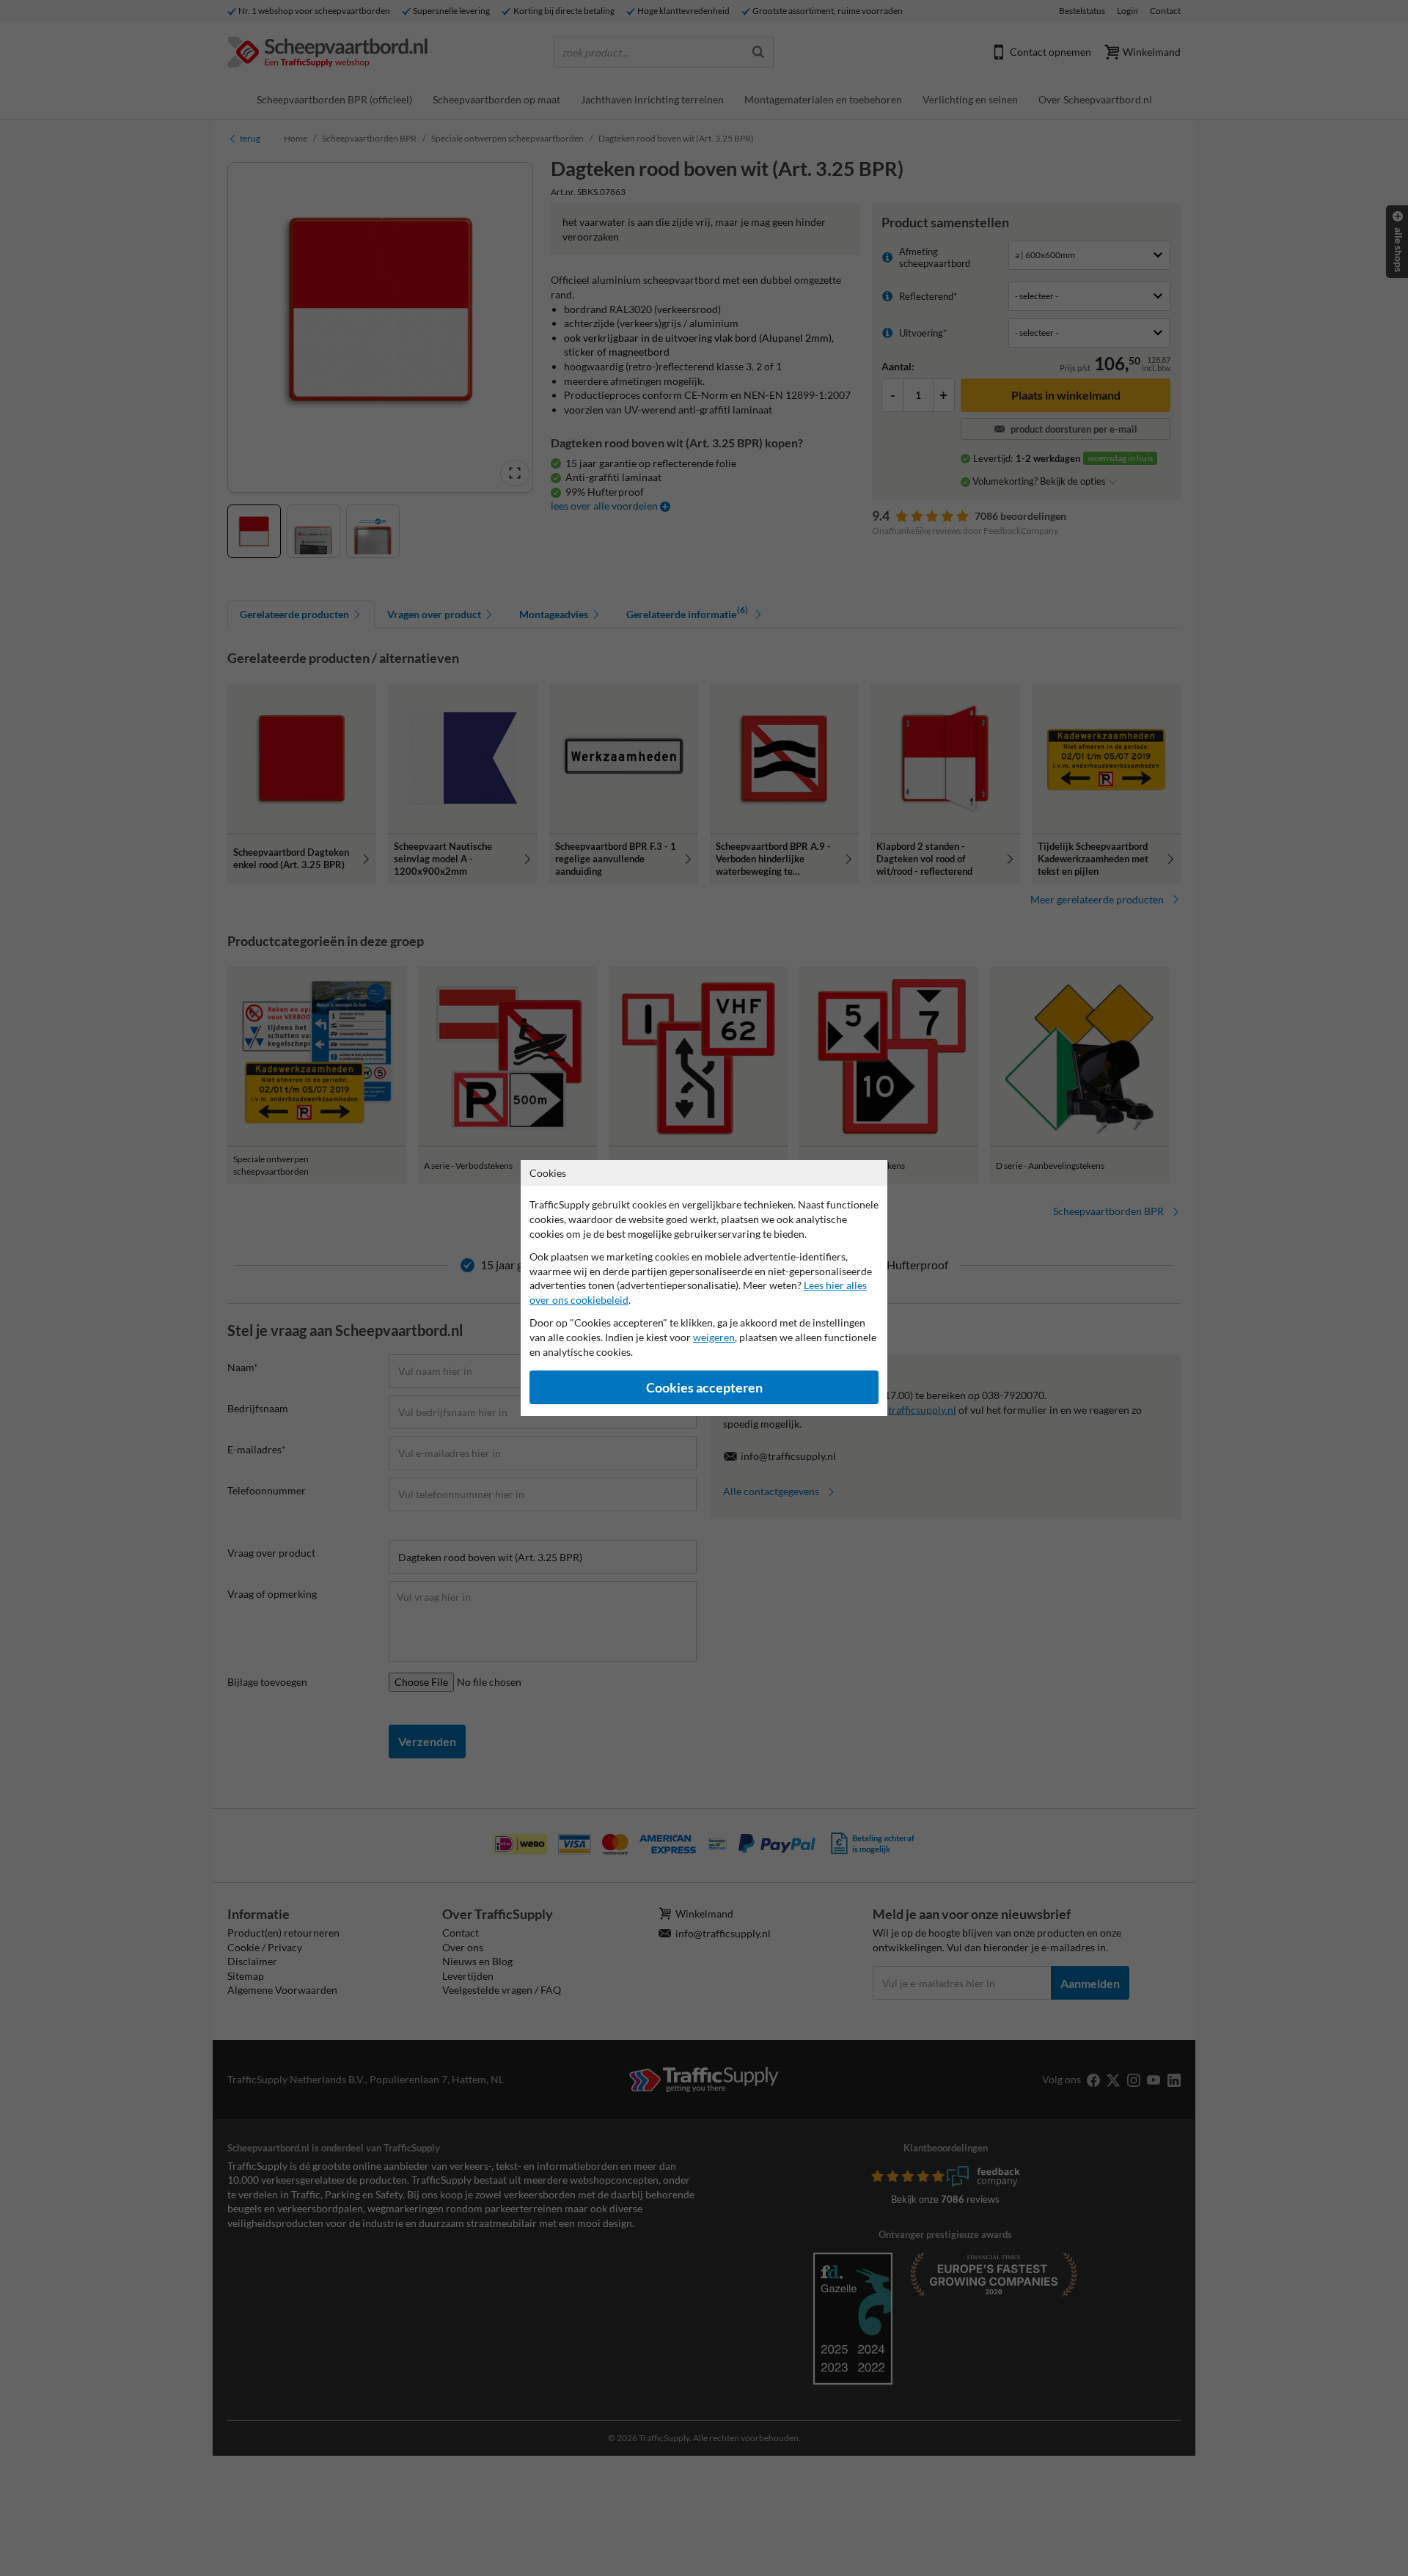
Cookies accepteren (704, 1388)
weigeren (714, 1337)
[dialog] (704, 1288)
